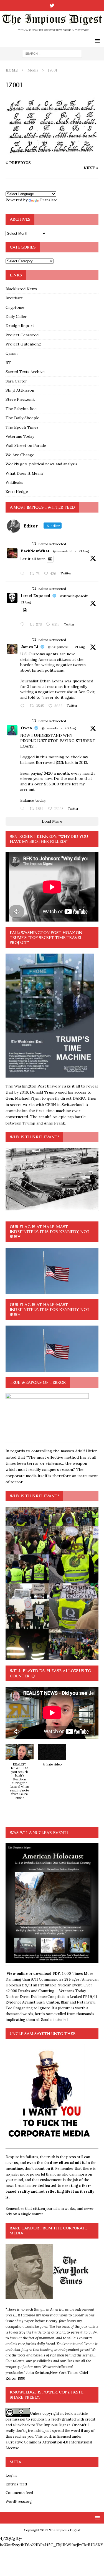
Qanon (12, 353)
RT (8, 363)
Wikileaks (14, 482)
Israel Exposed (35, 596)
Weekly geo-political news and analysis (41, 464)
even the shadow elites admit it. (56, 2163)
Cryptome (15, 307)
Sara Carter (16, 381)
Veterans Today (20, 436)
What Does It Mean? (25, 473)
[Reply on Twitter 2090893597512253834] (24, 706)
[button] (20, 1775)
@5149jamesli (58, 647)
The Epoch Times (22, 427)
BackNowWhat (35, 551)
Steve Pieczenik (20, 399)
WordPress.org (19, 2502)
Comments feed (19, 2493)
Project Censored (22, 335)
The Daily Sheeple (22, 418)
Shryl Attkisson (20, 390)
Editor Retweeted (52, 544)
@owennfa (50, 728)
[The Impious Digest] (52, 32)
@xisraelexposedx (74, 596)
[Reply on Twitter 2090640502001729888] (24, 574)
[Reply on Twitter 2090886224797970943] (24, 625)
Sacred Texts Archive (25, 372)
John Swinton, (38, 2373)
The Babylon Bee (21, 409)
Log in (11, 2475)
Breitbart (14, 298)
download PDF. (47, 1974)
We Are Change (20, 455)
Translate (49, 200)
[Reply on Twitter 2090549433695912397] (24, 809)
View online (17, 1974)
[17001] (52, 152)
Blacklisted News (21, 289)
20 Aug (70, 728)
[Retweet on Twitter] (34, 544)
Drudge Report (20, 326)
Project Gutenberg (23, 344)
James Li (30, 647)
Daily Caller (16, 316)
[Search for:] (52, 53)
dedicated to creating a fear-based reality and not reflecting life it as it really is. (50, 2191)
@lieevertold (63, 551)
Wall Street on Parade (26, 445)
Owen (26, 728)
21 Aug (84, 551)
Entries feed (16, 2484)
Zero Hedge (17, 492)
